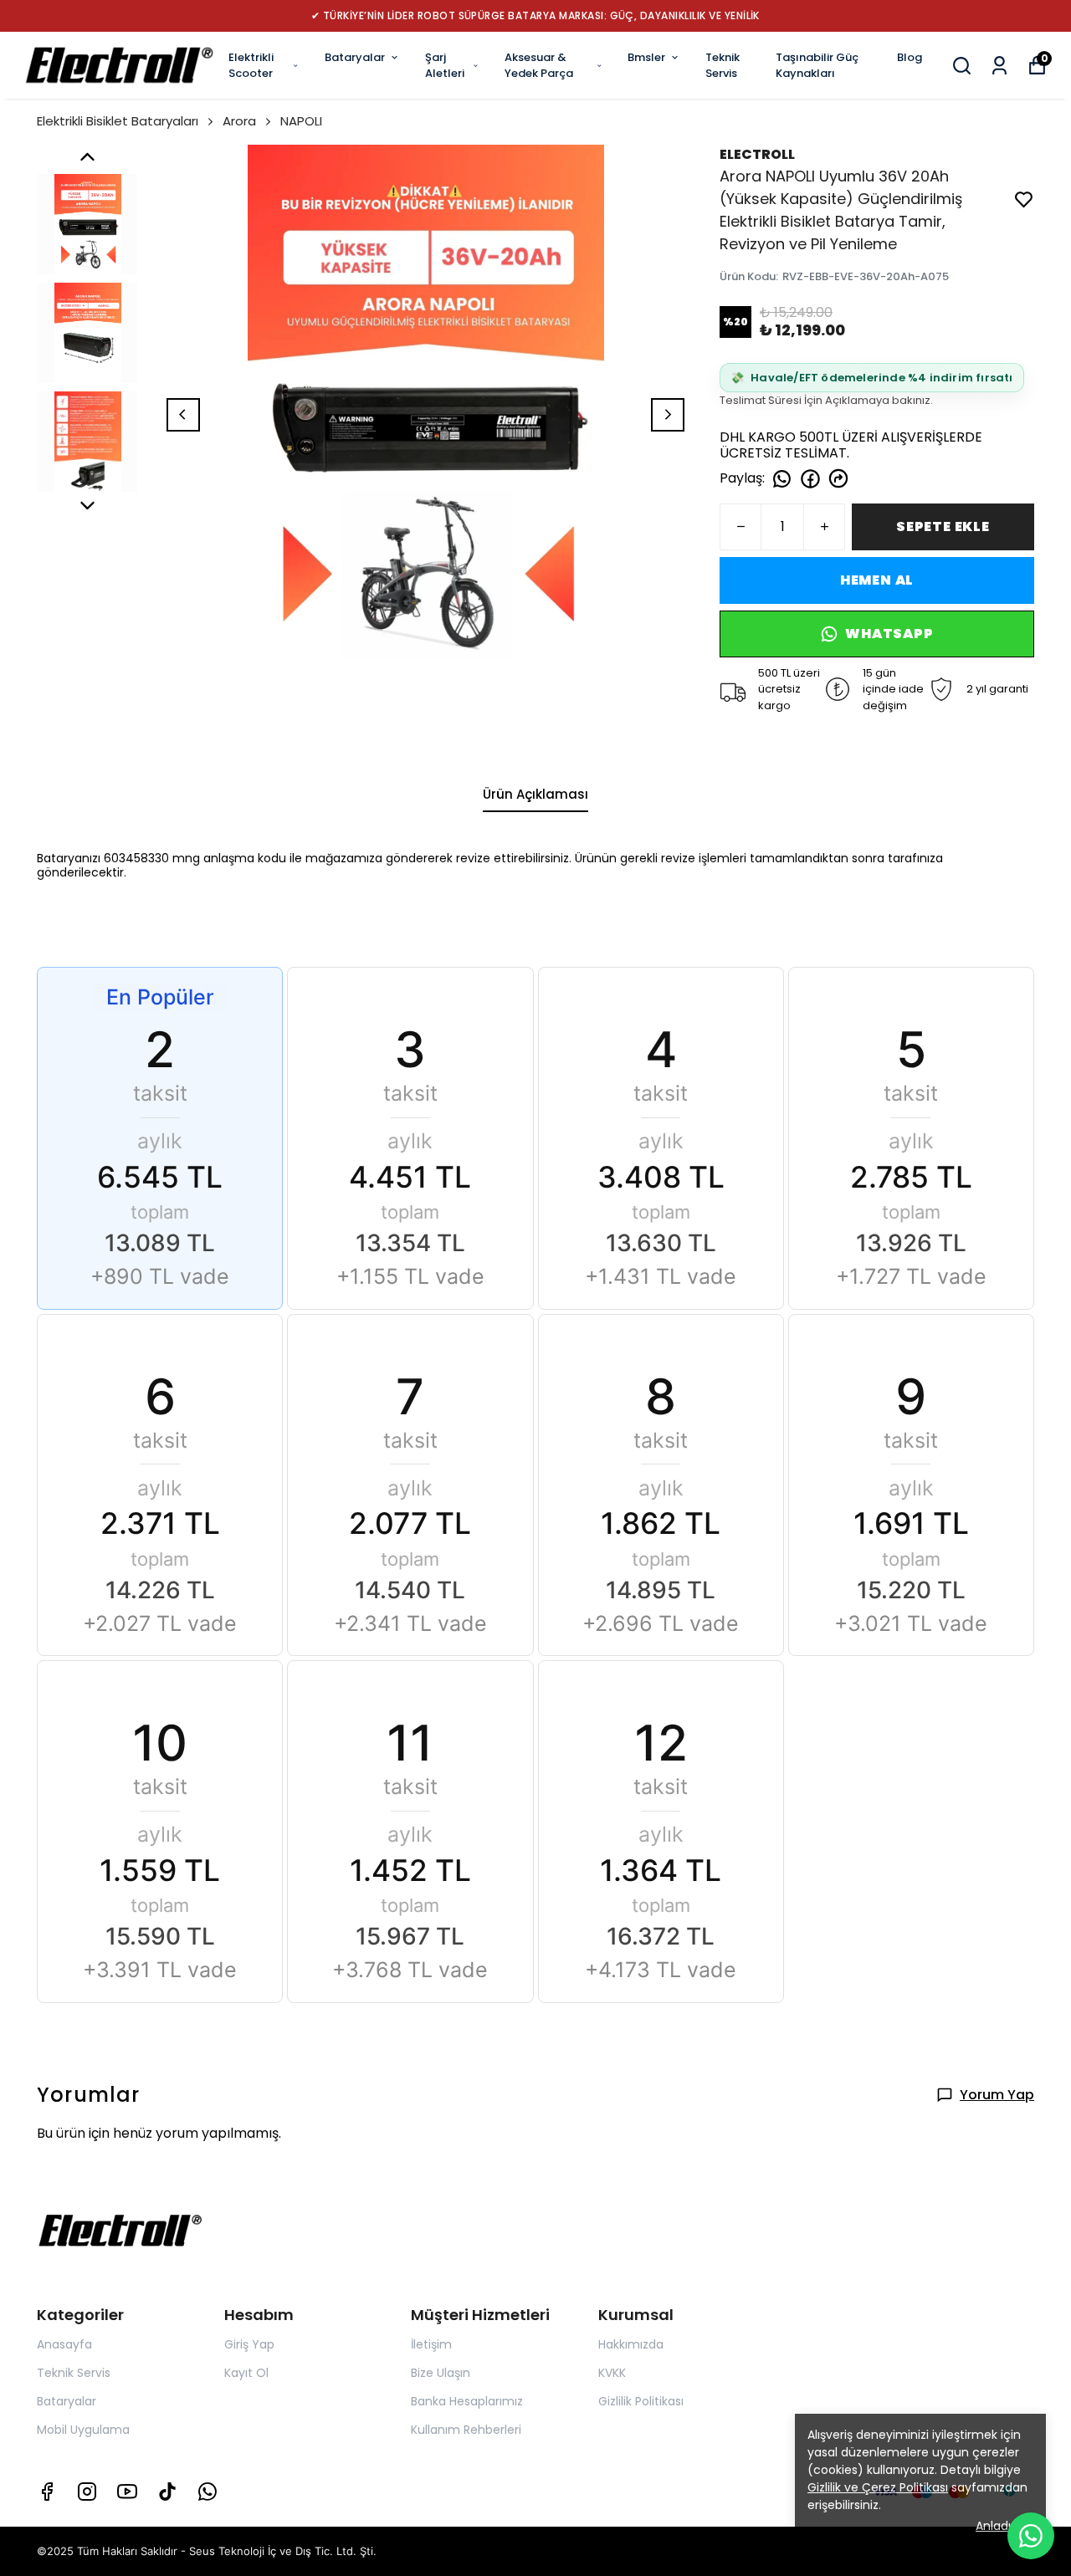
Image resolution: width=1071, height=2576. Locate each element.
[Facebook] (47, 2492)
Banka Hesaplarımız (467, 2401)
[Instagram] (87, 2492)
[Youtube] (127, 2492)
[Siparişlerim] (999, 66)
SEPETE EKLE (943, 526)
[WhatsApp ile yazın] (1031, 2536)
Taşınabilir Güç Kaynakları (817, 66)
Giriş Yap (249, 2344)
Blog (910, 57)
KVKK (612, 2373)
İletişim (431, 2344)
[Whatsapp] (208, 2492)
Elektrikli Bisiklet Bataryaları (118, 121)
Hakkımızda (631, 2344)
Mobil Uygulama (83, 2430)
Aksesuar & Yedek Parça (539, 66)
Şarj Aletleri (445, 66)
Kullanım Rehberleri (466, 2430)
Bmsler (646, 57)
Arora (239, 121)
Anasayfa (64, 2344)
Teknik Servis (723, 66)
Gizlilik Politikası (641, 2401)
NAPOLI (301, 121)
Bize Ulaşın (441, 2373)
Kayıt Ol (246, 2373)
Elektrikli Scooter (251, 66)
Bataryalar (355, 57)
